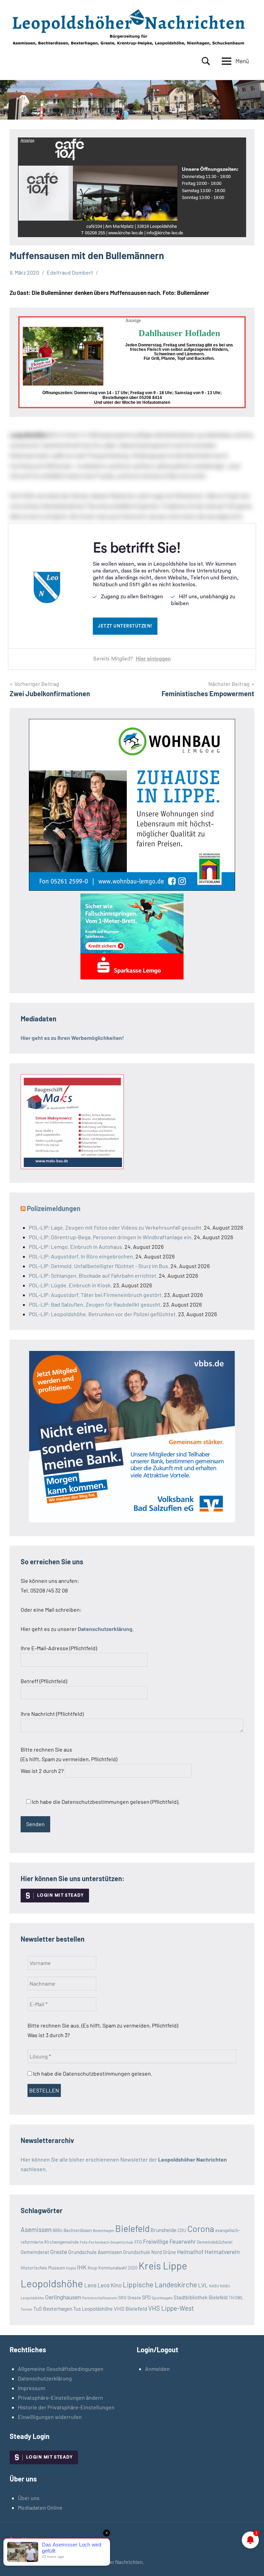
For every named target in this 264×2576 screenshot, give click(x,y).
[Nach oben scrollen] (250, 2562)
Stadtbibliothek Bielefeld (201, 2297)
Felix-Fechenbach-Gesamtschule (107, 2242)
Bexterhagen (103, 2230)
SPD (146, 2297)
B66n (58, 2230)
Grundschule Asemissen (95, 2252)
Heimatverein (222, 2252)
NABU (214, 2286)
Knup (92, 2268)
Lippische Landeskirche (160, 2284)
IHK (82, 2267)
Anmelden (157, 2369)
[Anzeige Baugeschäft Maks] (72, 1167)
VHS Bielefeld (130, 2308)
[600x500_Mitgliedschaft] (132, 1520)
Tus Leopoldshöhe (93, 2309)
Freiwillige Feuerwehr (169, 2241)
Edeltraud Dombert (70, 272)
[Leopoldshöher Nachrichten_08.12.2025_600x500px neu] (132, 889)
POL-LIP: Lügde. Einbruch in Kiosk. (70, 1285)
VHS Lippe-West (171, 2308)
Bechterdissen (78, 2230)
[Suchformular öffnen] (206, 61)
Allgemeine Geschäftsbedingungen (61, 2369)
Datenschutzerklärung (45, 2378)
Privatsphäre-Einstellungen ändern (60, 2397)
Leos (90, 2285)
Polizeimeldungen (54, 1208)
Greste (59, 2252)
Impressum (31, 2388)
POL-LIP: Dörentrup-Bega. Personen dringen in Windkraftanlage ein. (111, 1237)
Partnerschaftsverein (100, 2298)
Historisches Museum (43, 2268)
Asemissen (36, 2229)
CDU (182, 2230)
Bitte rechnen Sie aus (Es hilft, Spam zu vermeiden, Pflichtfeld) (69, 1760)
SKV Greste (130, 2297)
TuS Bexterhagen (53, 2308)
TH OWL (236, 2298)
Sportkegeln (162, 2298)
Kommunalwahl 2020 (118, 2268)
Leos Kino (110, 2285)
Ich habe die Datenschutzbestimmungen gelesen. (92, 2073)
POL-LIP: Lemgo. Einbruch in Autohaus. (76, 1247)
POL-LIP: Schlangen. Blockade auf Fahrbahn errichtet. (93, 1275)
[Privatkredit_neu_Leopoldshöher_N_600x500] (132, 977)
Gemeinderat (35, 2252)
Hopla (71, 2268)
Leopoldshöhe (52, 2283)
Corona (201, 2229)
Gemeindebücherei (215, 2242)
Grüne (169, 2252)
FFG (138, 2242)
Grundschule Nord (142, 2252)
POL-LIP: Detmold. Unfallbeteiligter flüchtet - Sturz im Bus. (99, 1266)
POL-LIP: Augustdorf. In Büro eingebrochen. (82, 1256)
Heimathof (190, 2252)
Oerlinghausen (63, 2297)
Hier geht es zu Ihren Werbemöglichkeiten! (72, 1038)
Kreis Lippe (163, 2266)
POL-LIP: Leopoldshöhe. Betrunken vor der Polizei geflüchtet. (103, 1314)
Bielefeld (132, 2228)
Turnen (26, 2309)
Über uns (29, 2498)
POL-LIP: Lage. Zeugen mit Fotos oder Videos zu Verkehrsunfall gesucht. (116, 1227)
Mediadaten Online (40, 2507)
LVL (203, 2285)
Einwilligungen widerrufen (50, 2417)
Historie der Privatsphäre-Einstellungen (66, 2407)
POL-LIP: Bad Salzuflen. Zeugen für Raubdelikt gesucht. (95, 1304)
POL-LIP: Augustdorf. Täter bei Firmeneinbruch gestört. (96, 1295)
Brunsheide (163, 2230)
